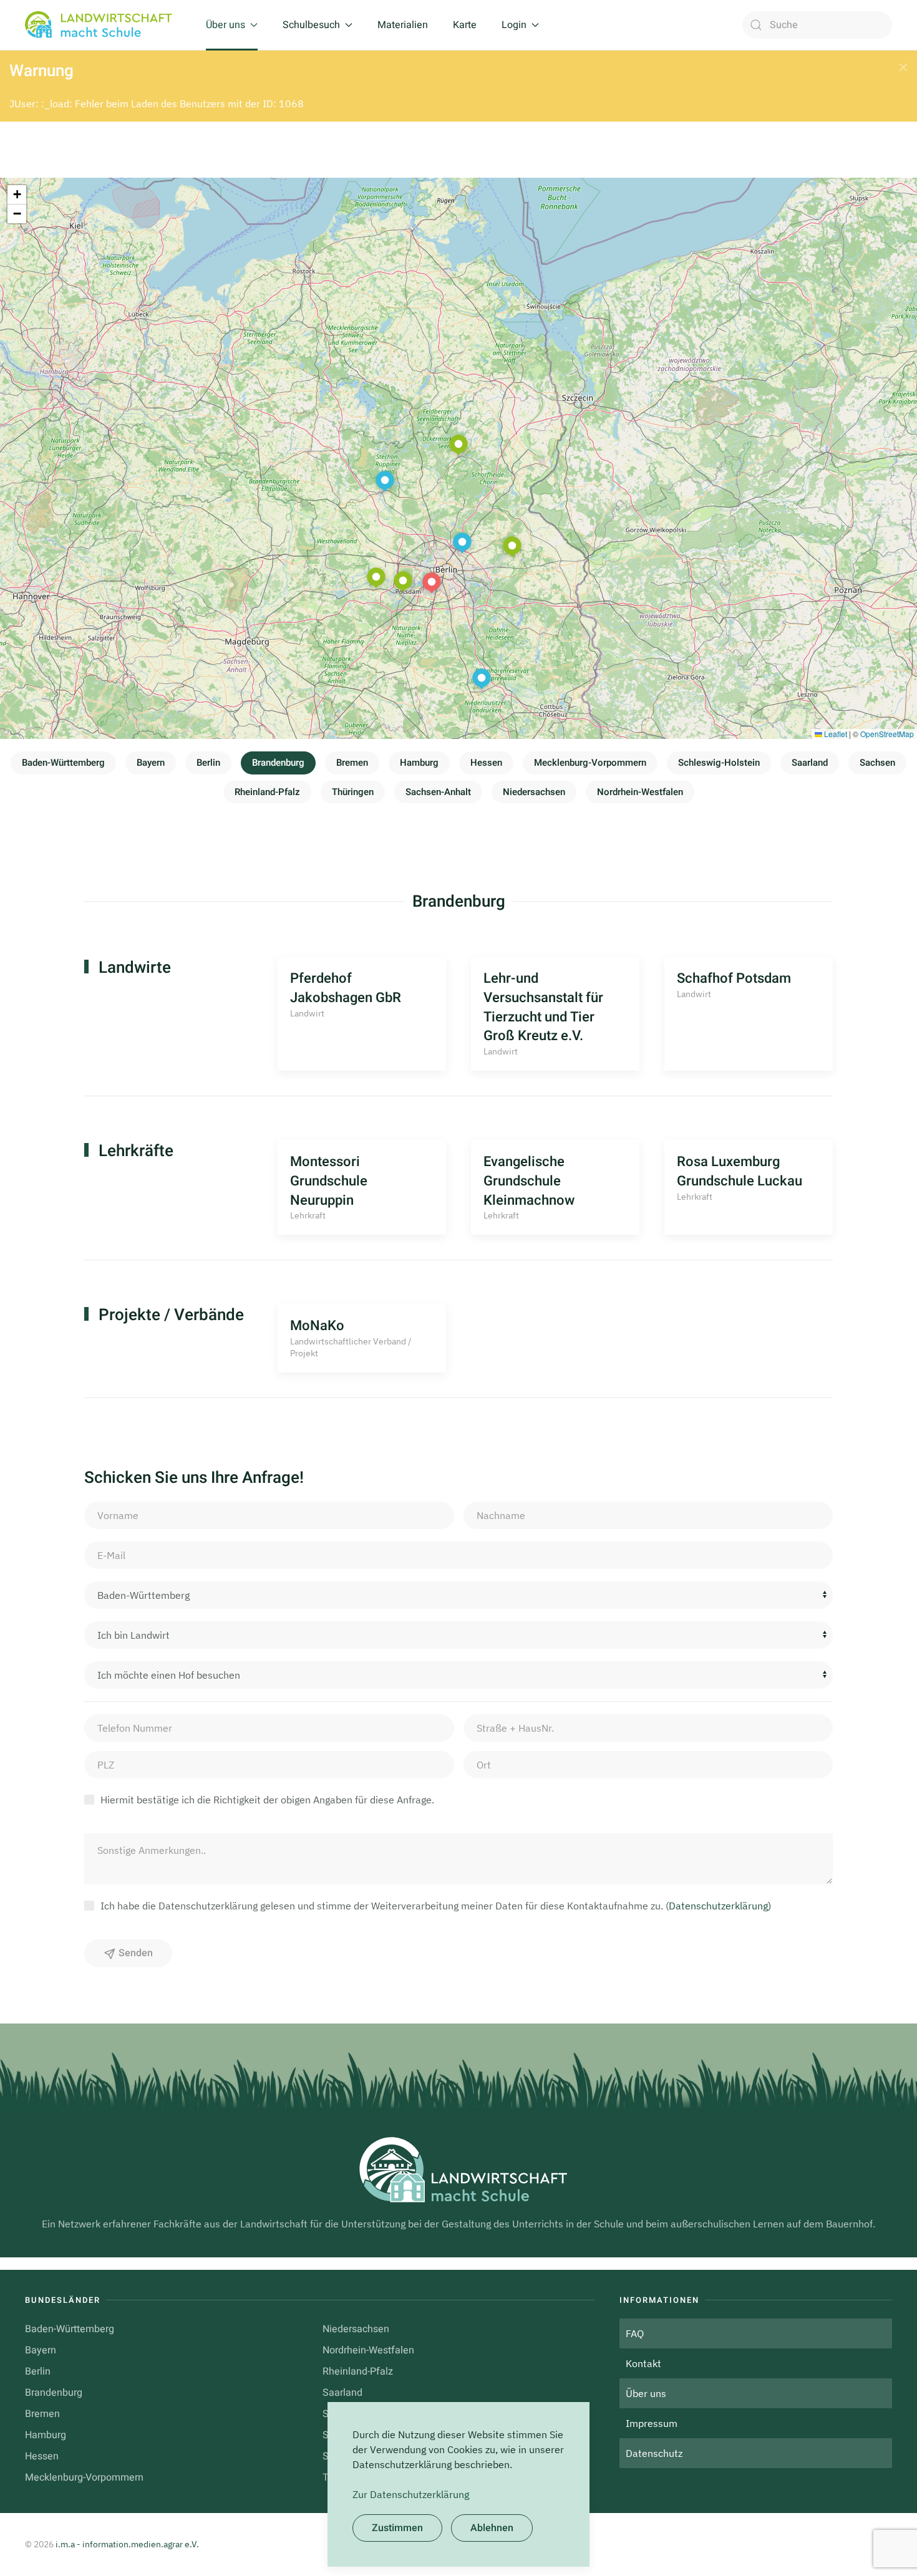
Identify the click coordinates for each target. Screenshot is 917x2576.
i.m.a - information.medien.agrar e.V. (127, 2544)
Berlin (208, 763)
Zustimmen (397, 2528)
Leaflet (835, 734)
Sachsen (877, 763)
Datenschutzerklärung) (720, 1906)
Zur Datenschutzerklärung (411, 2494)
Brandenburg (278, 763)
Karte (465, 25)
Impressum (652, 2423)
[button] (903, 67)
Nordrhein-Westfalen (640, 792)
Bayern (151, 763)
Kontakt (643, 2363)
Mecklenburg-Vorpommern (590, 763)
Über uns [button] (226, 25)
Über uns (646, 2393)
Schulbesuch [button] (311, 25)
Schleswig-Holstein (719, 763)
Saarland (810, 763)
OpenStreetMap (887, 734)
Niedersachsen (534, 792)
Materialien (403, 25)
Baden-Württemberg (63, 763)
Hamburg (419, 763)
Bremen (352, 763)
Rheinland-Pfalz (267, 792)
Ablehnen (492, 2528)
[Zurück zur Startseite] (103, 25)
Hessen (486, 763)
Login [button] (514, 25)
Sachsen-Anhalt (438, 792)
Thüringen (353, 792)
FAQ (635, 2333)
